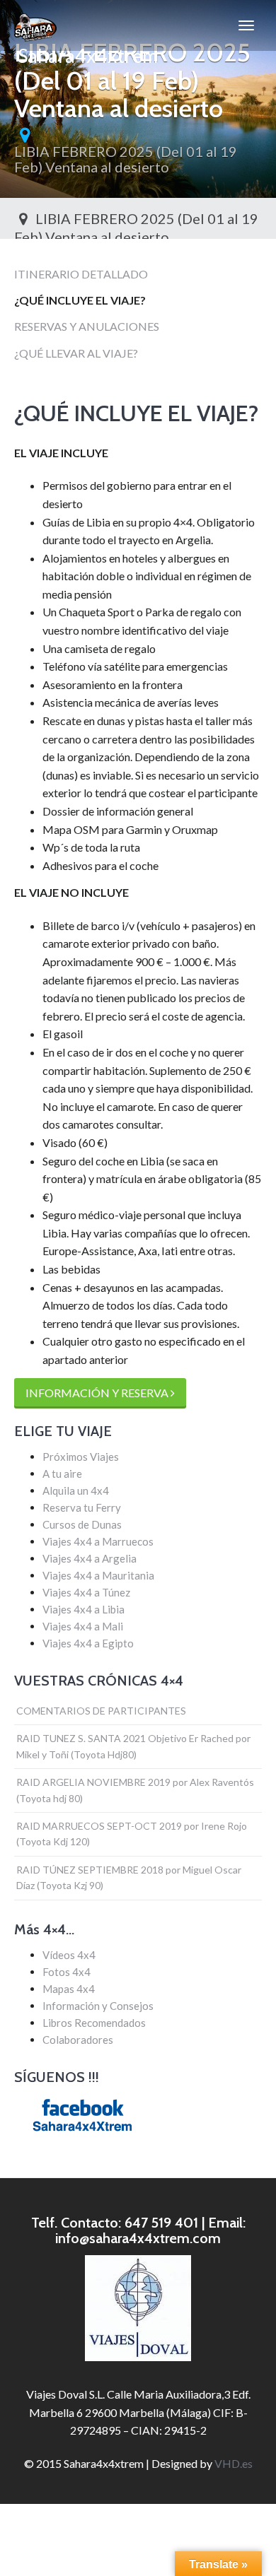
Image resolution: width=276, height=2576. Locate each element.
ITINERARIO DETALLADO (81, 274)
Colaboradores (78, 2040)
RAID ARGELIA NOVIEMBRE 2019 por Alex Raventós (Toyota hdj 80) (135, 1790)
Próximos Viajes (81, 1457)
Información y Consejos (98, 2006)
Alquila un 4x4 (76, 1490)
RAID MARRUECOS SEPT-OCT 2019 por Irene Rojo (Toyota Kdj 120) (132, 1834)
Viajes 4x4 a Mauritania (98, 1575)
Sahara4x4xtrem (86, 47)
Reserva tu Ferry (82, 1507)
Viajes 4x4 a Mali (83, 1626)
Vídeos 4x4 (69, 1955)
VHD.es (234, 2463)
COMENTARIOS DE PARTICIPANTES (101, 1711)
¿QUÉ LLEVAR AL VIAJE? (76, 353)
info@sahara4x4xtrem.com (138, 2238)
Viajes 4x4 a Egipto (88, 1643)
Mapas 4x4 (69, 1989)
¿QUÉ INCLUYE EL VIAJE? (80, 300)
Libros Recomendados (94, 2023)
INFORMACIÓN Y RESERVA (98, 1393)
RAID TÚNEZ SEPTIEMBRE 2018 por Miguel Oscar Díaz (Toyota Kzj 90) (129, 1877)
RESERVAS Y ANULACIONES (87, 326)
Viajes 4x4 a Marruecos (98, 1541)
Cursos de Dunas (82, 1524)
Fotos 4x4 (67, 1972)
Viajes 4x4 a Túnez (86, 1592)
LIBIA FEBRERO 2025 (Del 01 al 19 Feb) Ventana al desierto (126, 159)
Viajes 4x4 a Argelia (90, 1558)
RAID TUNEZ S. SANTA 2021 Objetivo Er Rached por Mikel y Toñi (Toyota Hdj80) (133, 1746)
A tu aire (62, 1474)
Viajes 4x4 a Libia (84, 1609)
